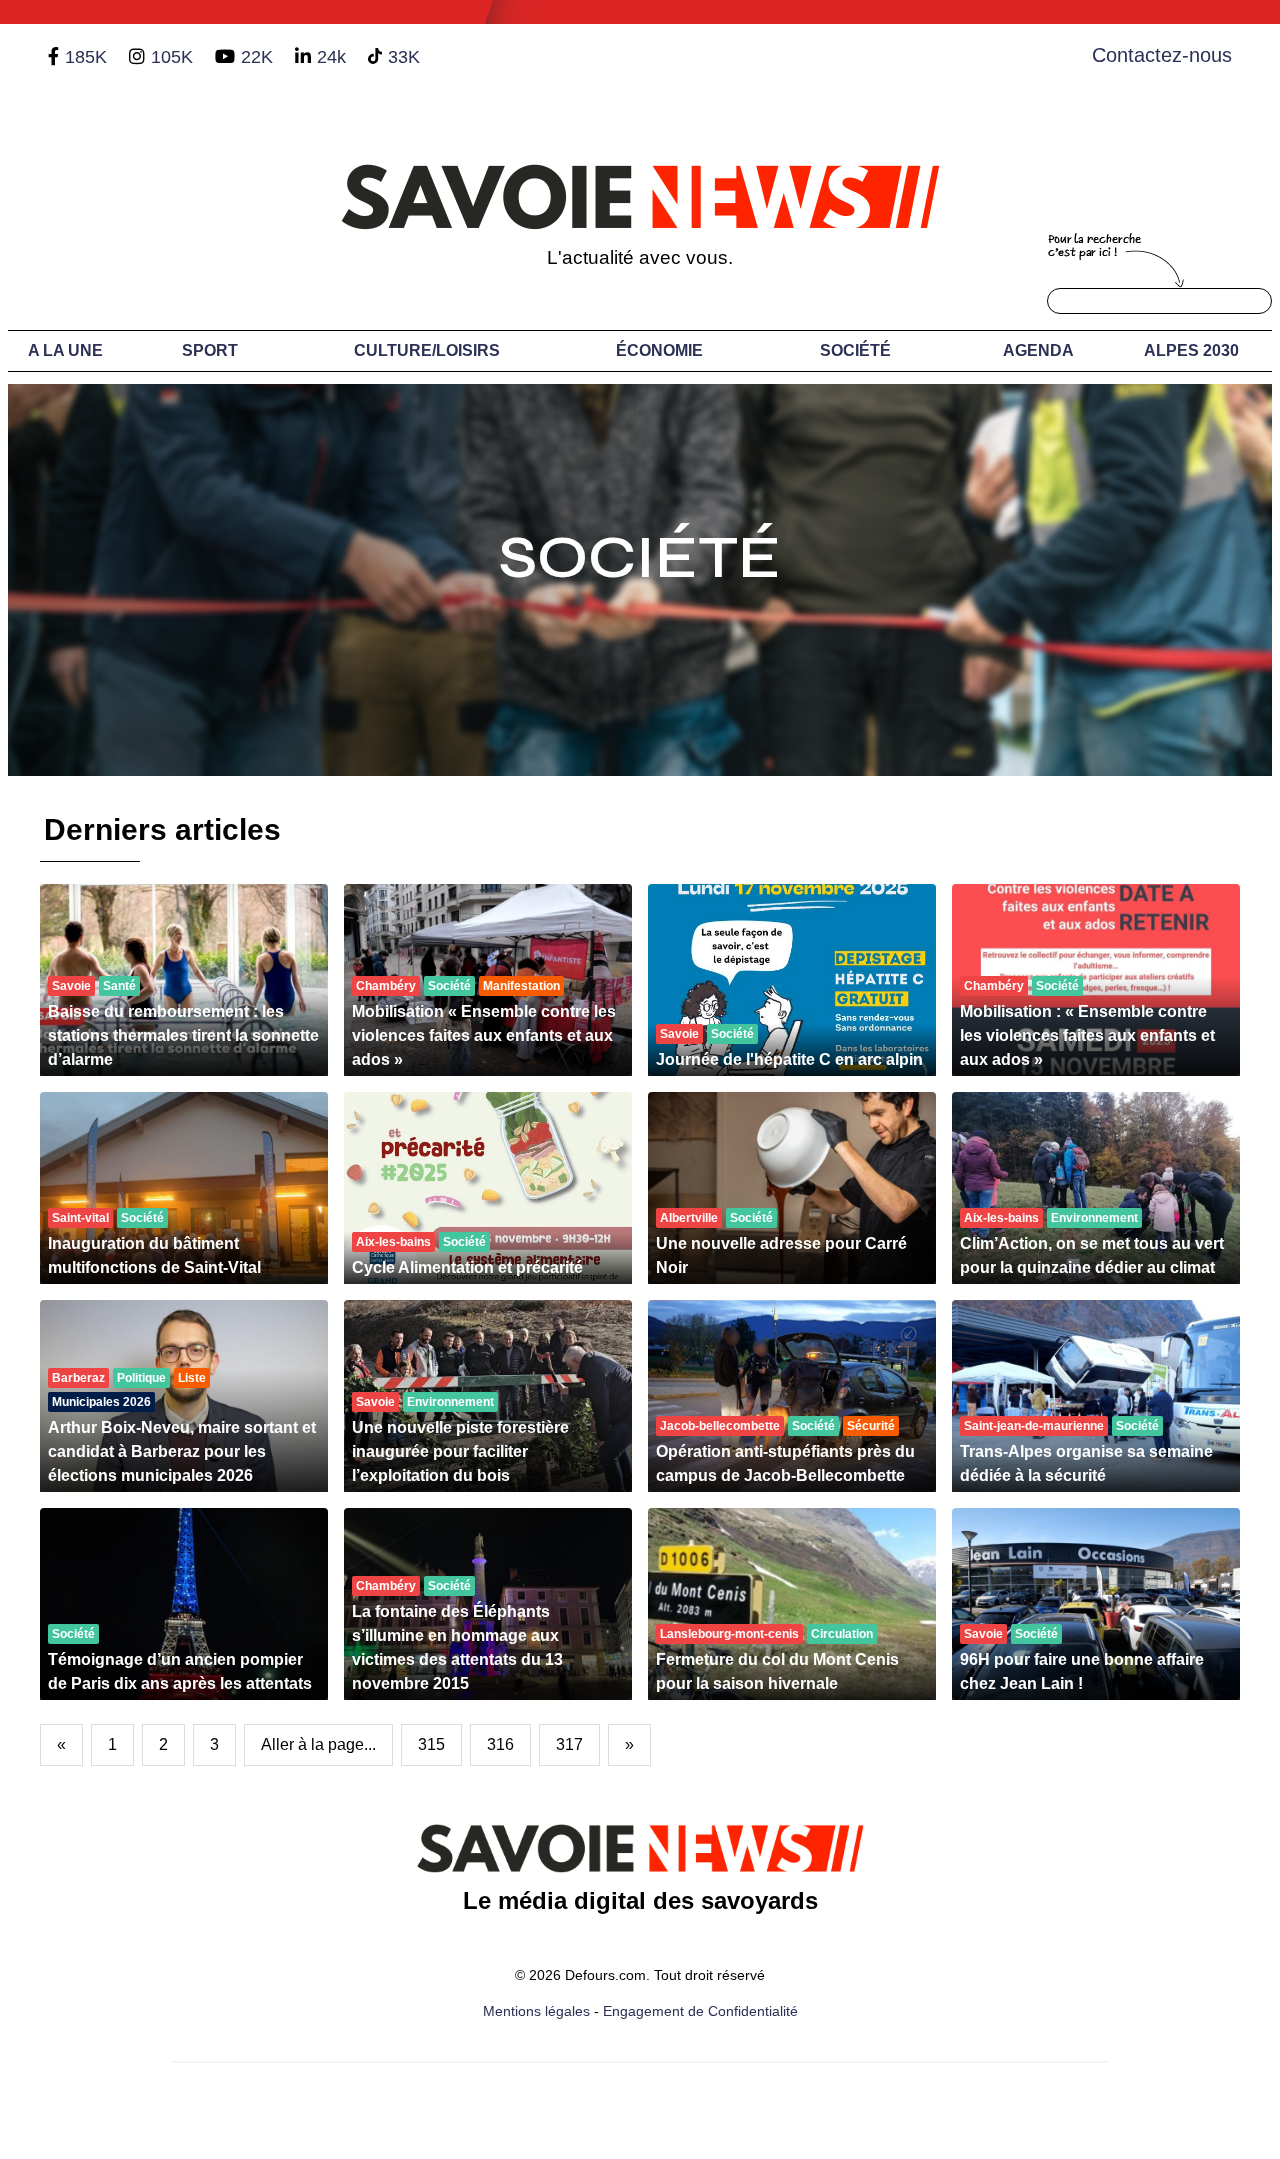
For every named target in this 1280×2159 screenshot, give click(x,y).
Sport (210, 350)
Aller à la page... (318, 1744)
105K (172, 57)
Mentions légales (536, 2011)
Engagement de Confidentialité (700, 2011)
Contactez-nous (1162, 55)
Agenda (1038, 350)
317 (569, 1744)
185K (86, 57)
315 (431, 1744)
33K (404, 57)
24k (331, 57)
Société (855, 350)
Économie (659, 350)
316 (500, 1744)
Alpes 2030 (1191, 350)
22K (257, 57)
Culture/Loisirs (427, 350)
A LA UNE (65, 350)
